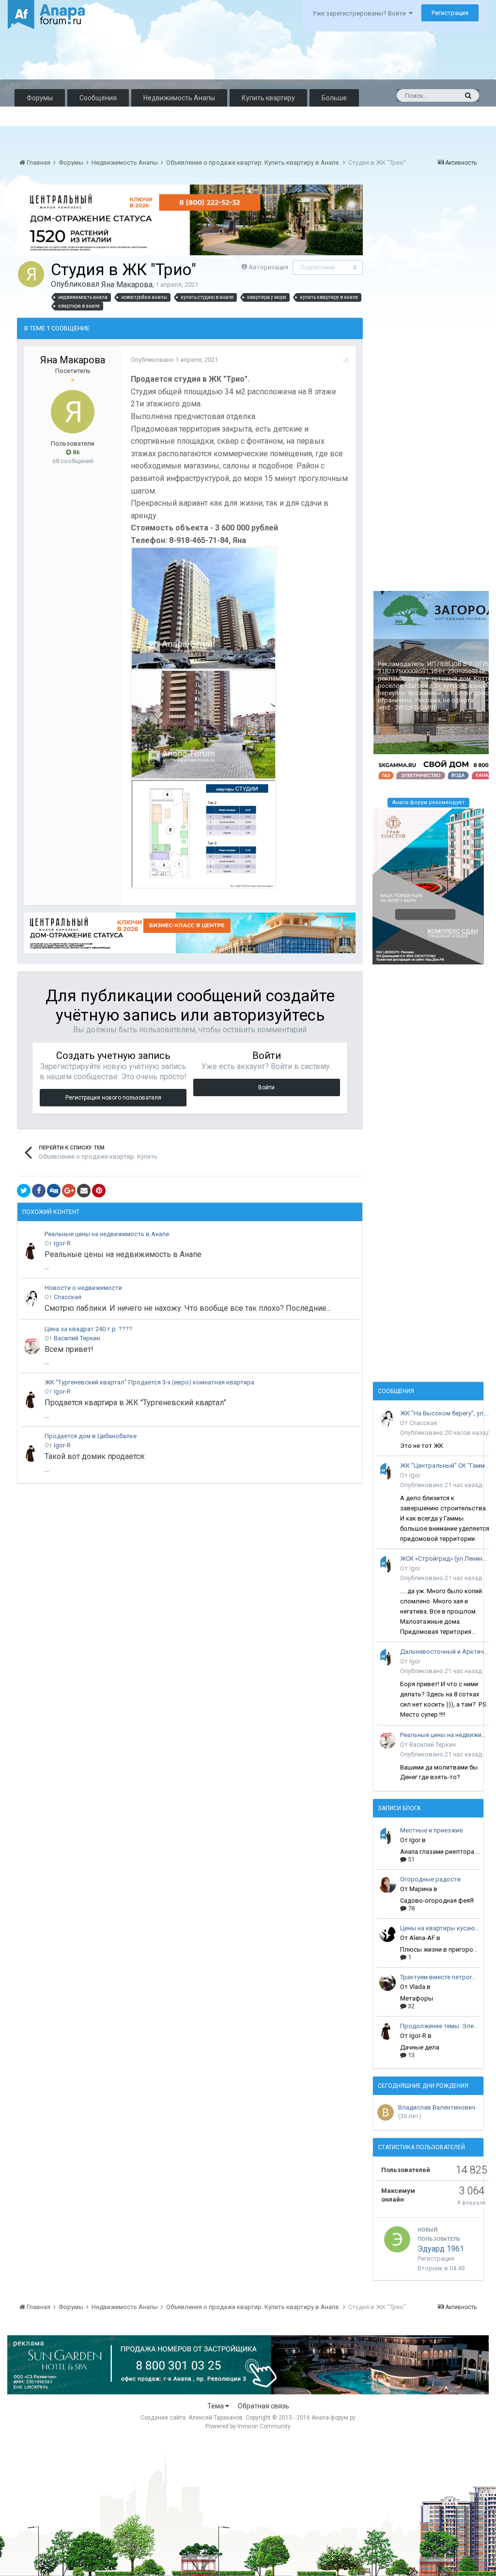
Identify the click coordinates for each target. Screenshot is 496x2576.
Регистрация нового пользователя (113, 1098)
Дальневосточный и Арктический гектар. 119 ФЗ (445, 1652)
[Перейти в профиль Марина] (387, 1885)
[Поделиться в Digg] (54, 1191)
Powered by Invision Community (248, 2426)
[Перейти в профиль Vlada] (387, 1983)
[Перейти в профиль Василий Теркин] (32, 1346)
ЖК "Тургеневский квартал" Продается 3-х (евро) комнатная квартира (149, 1382)
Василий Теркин (77, 1338)
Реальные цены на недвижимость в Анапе (107, 1234)
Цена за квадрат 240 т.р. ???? (88, 1329)
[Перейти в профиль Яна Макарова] (31, 274)
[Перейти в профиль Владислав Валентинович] (386, 2112)
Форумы (40, 98)
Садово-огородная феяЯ (437, 1901)
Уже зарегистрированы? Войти (361, 13)
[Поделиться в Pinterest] (99, 1191)
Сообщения (98, 98)
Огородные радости (430, 1879)
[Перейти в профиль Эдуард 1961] (397, 2239)
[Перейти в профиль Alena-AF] (387, 1934)
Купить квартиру (268, 98)
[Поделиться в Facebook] (39, 1191)
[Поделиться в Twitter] (24, 1191)
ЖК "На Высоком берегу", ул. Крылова (445, 1413)
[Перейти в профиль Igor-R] (32, 1251)
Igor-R (62, 1243)
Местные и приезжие (431, 1830)
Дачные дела (420, 2047)
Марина (421, 1889)
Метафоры (417, 1998)
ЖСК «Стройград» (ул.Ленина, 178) (445, 1559)
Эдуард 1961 (441, 2249)
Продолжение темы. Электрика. (440, 2026)
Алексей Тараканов (216, 2418)
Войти (266, 1087)
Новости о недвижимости (83, 1288)
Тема (216, 2406)
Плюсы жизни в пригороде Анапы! (440, 1949)
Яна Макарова (127, 285)
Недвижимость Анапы (179, 98)
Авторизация (268, 267)
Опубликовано (174, 360)
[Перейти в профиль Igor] (387, 1471)
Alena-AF (422, 1938)
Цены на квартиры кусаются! (440, 1928)
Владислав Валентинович (437, 2107)
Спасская (68, 1297)
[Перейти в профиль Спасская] (32, 1299)
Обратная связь (263, 2406)
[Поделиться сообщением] (346, 360)
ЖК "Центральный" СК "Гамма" (445, 1466)
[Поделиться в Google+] (69, 1191)
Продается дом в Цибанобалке (91, 1436)
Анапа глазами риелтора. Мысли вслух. (440, 1852)
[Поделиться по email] (84, 1191)
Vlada (417, 1987)
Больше (334, 98)
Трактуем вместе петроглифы (440, 1977)
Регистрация (450, 13)
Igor (415, 1475)
